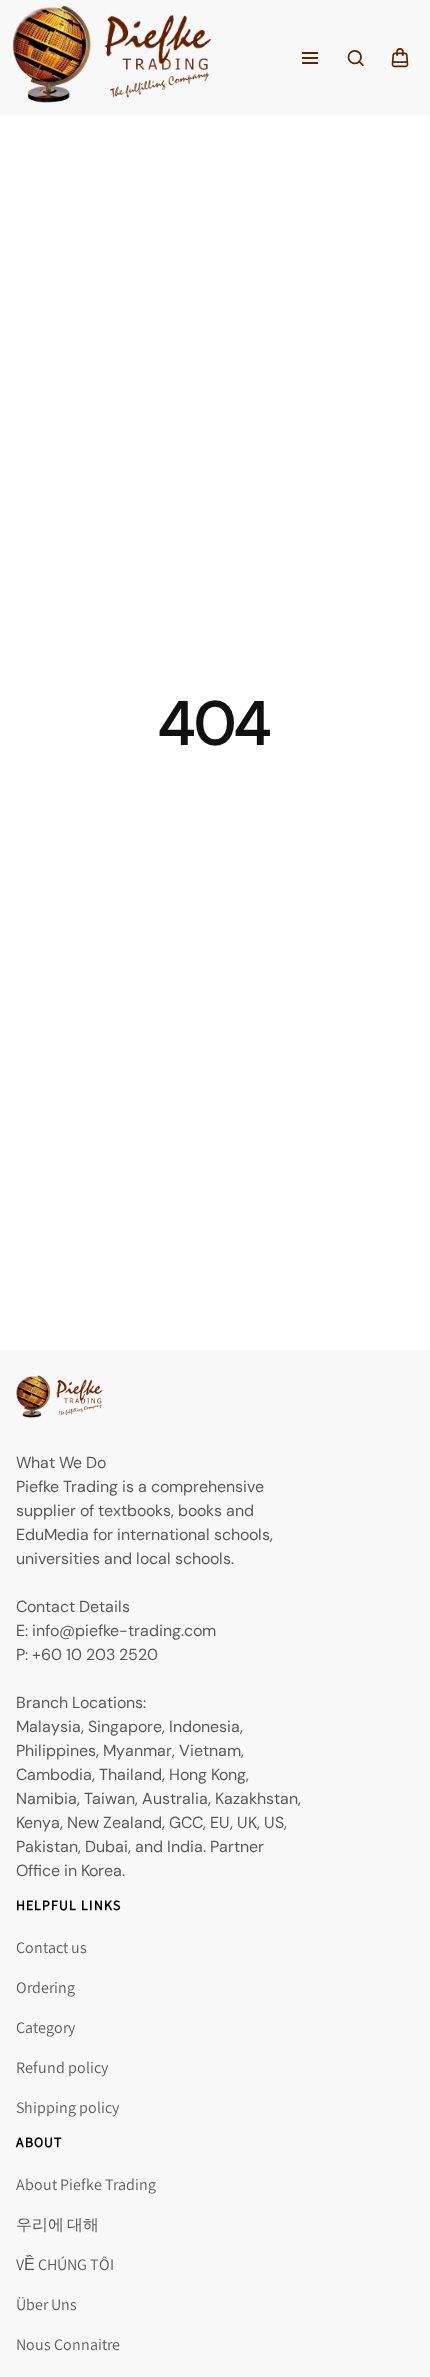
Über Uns (46, 2304)
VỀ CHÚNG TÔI (65, 2264)
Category (45, 2027)
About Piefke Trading (86, 2184)
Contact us (51, 1947)
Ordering (45, 1987)
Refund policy (62, 2067)
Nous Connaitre (68, 2344)
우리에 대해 (57, 2224)
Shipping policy (67, 2107)
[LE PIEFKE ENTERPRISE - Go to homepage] (112, 57)
